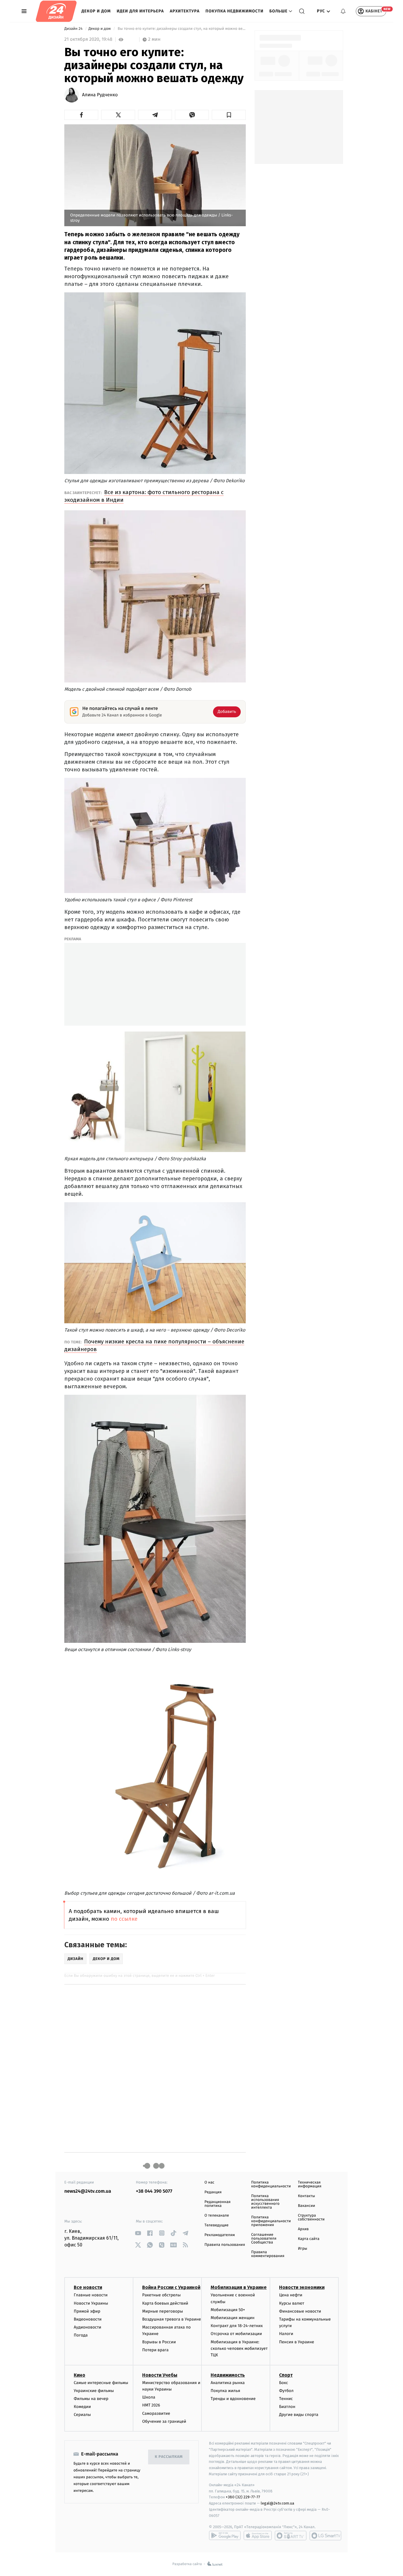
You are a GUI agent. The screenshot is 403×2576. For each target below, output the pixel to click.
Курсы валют (292, 2303)
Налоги (286, 2334)
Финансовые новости (300, 2311)
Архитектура (185, 11)
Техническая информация (310, 2184)
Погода (81, 2335)
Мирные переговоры (163, 2311)
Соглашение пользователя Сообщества (264, 2239)
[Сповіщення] (343, 11)
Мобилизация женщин (233, 2318)
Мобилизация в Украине (239, 2287)
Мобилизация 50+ (228, 2310)
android (225, 2536)
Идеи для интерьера (140, 11)
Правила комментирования (268, 2254)
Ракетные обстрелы (161, 2295)
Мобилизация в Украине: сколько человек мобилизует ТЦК (239, 2349)
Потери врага (155, 2350)
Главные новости (91, 2295)
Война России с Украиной (171, 2287)
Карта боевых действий (165, 2303)
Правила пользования (225, 2245)
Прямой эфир (87, 2311)
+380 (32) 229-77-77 (243, 2497)
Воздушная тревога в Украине (172, 2319)
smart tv (291, 2536)
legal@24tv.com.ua (277, 2503)
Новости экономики (302, 2287)
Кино (80, 2375)
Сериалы (82, 2415)
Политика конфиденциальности (271, 2184)
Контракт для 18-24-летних (237, 2326)
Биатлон (287, 2407)
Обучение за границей (164, 2421)
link (138, 2233)
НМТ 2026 (151, 2405)
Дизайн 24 (74, 29)
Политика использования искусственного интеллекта (265, 2202)
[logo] (56, 11)
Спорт (286, 2375)
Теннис (286, 2399)
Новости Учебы (160, 2375)
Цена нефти (291, 2295)
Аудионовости (87, 2327)
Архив (303, 2229)
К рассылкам (169, 2457)
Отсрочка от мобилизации (236, 2334)
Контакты (307, 2196)
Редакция (213, 2192)
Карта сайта (309, 2239)
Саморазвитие (156, 2413)
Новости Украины (91, 2303)
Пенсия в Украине (297, 2342)
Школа (149, 2397)
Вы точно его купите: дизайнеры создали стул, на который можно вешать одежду (181, 29)
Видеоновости (88, 2319)
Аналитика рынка (228, 2383)
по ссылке (124, 1919)
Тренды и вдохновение (233, 2399)
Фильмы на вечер (91, 2399)
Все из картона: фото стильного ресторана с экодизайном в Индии (144, 496)
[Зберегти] (229, 115)
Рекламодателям (220, 2235)
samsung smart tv (325, 2536)
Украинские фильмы (94, 2391)
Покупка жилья (225, 2391)
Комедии (82, 2407)
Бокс (284, 2383)
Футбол (286, 2391)
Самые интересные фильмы (101, 2383)
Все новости (88, 2287)
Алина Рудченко (100, 95)
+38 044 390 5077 (154, 2191)
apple (258, 2536)
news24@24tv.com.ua (88, 2191)
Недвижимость (228, 2375)
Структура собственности (311, 2217)
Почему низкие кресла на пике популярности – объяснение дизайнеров (154, 1345)
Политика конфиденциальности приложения (271, 2221)
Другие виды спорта (299, 2415)
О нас (209, 2182)
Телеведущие (217, 2225)
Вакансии (307, 2206)
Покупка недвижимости (235, 11)
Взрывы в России (159, 2342)
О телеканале (217, 2216)
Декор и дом (96, 11)
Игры (303, 2249)
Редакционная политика (217, 2204)
